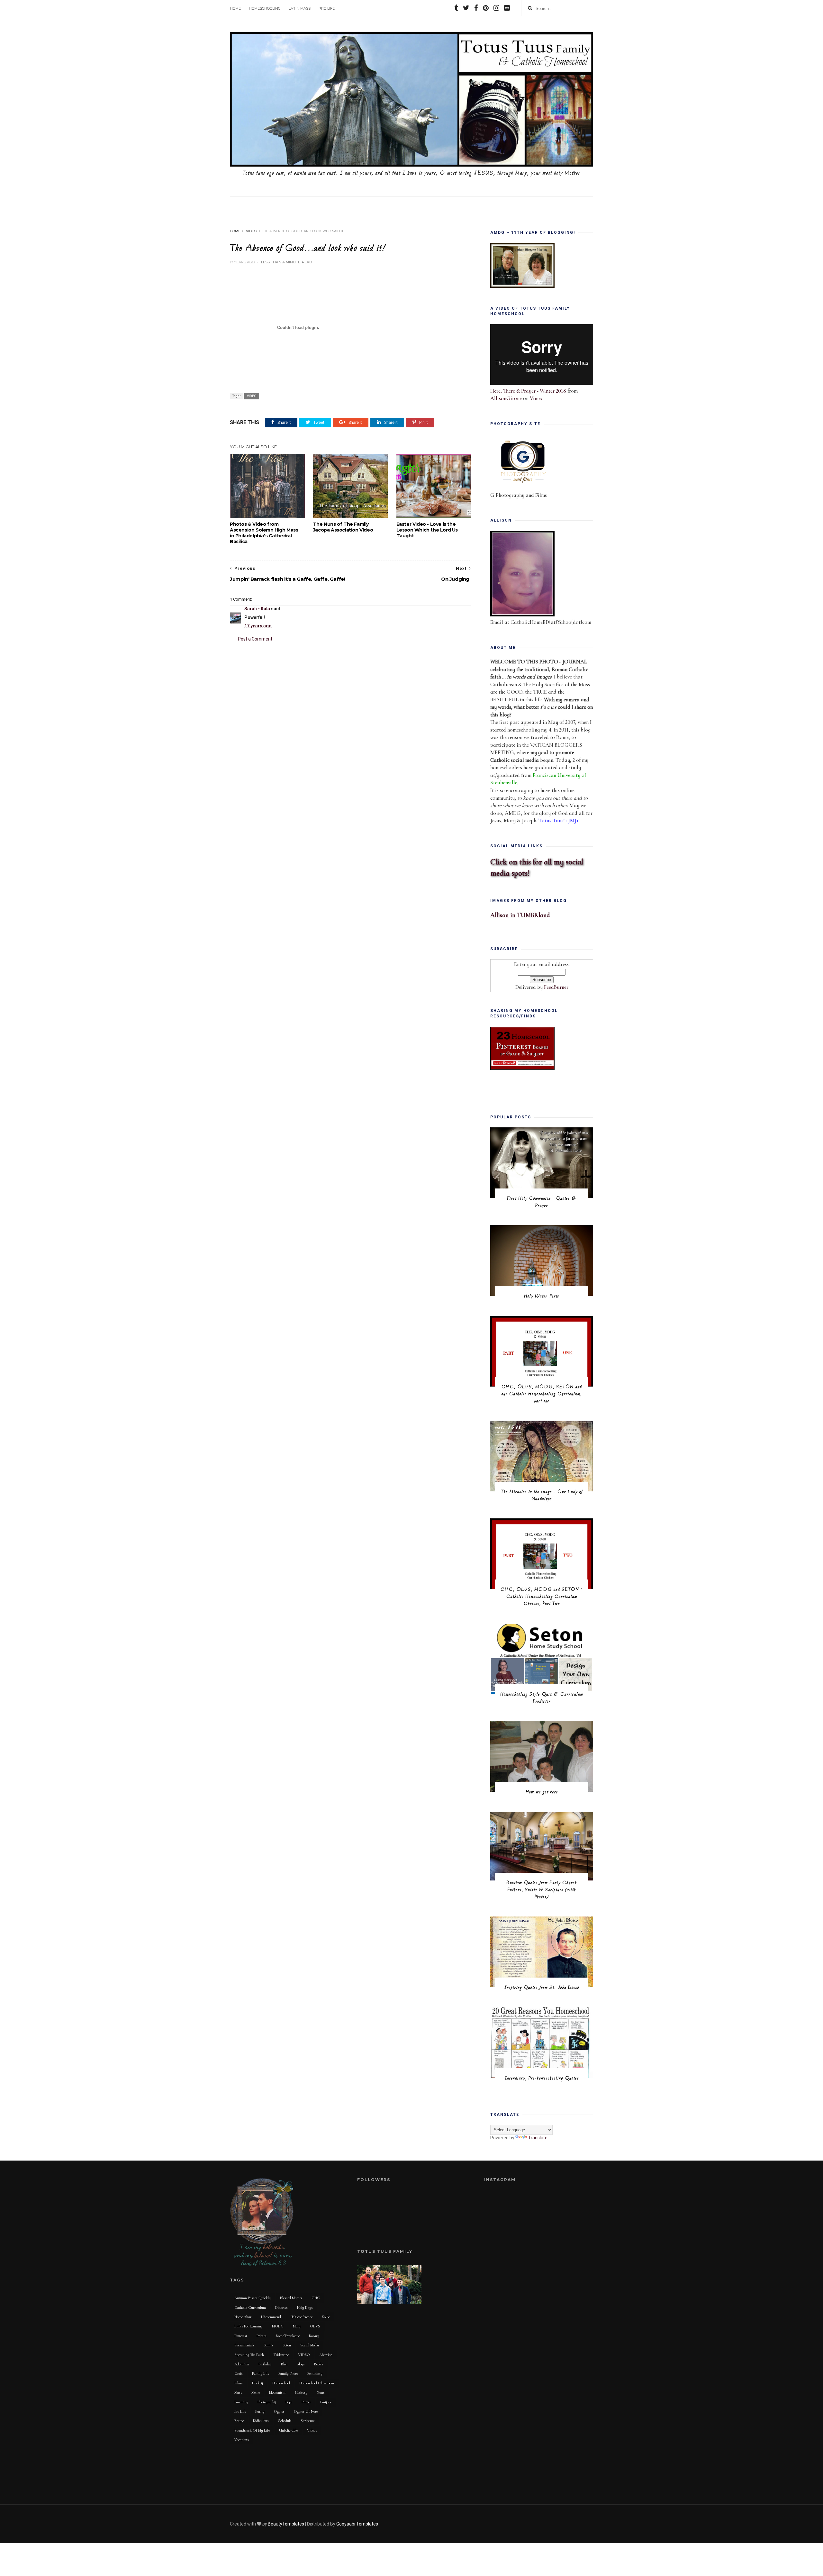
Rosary (314, 2336)
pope (289, 2402)
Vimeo (537, 398)
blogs (301, 2364)
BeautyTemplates (286, 2524)
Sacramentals (244, 2345)
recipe (239, 2421)
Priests (262, 2336)
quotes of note (306, 2411)
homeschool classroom (317, 2383)
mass (238, 2392)
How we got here (542, 1792)
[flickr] (507, 9)
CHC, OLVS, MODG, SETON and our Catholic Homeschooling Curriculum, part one (542, 1394)
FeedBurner (556, 987)
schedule (285, 2421)
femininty (315, 2373)
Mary (297, 2326)
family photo (288, 2373)
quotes (279, 2411)
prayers (326, 2402)
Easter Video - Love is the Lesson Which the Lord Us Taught (427, 530)
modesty (301, 2392)
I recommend (271, 2317)
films (239, 2383)
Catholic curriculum (250, 2307)
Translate (538, 2138)
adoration (242, 2364)
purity (260, 2411)
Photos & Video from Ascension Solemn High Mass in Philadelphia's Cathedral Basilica (264, 533)
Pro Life (327, 8)
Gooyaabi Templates (357, 2524)
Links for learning (249, 2326)
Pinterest (241, 2336)
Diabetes (281, 2307)
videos (312, 2430)
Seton (287, 2345)
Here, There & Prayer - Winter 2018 (528, 391)
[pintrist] (486, 9)
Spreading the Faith (249, 2355)
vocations (242, 2440)
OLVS (315, 2326)
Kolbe (326, 2317)
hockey (258, 2383)
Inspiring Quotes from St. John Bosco (542, 1988)
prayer (306, 2402)
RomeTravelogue (288, 2336)
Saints (268, 2345)
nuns (321, 2392)
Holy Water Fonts (542, 1296)
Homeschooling (265, 8)
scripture (307, 2421)
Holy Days (305, 2307)
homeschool (281, 2383)
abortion (326, 2355)
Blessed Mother (291, 2298)
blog (284, 2364)
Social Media (310, 2345)
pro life (240, 2411)
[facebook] (476, 9)
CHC (316, 2298)
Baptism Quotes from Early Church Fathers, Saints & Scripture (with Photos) (542, 1890)
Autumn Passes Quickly (253, 2298)
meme (256, 2392)
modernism (277, 2392)
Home (235, 8)
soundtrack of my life (252, 2430)
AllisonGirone (506, 398)
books (319, 2364)
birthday (265, 2364)
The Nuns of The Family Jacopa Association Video (343, 527)
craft (239, 2373)
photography (267, 2402)
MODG (278, 2326)
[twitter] (466, 9)
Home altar (243, 2317)
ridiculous (261, 2421)
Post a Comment (255, 639)
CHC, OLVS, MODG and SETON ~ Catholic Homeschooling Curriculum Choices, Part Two (542, 1597)
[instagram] (496, 9)
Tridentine (281, 2355)
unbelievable (288, 2430)
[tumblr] (456, 9)
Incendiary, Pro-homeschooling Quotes (542, 2078)
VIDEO (251, 231)
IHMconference (301, 2317)
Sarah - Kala (257, 609)
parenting (241, 2402)
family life (261, 2373)
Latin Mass (300, 8)
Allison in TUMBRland (520, 915)
